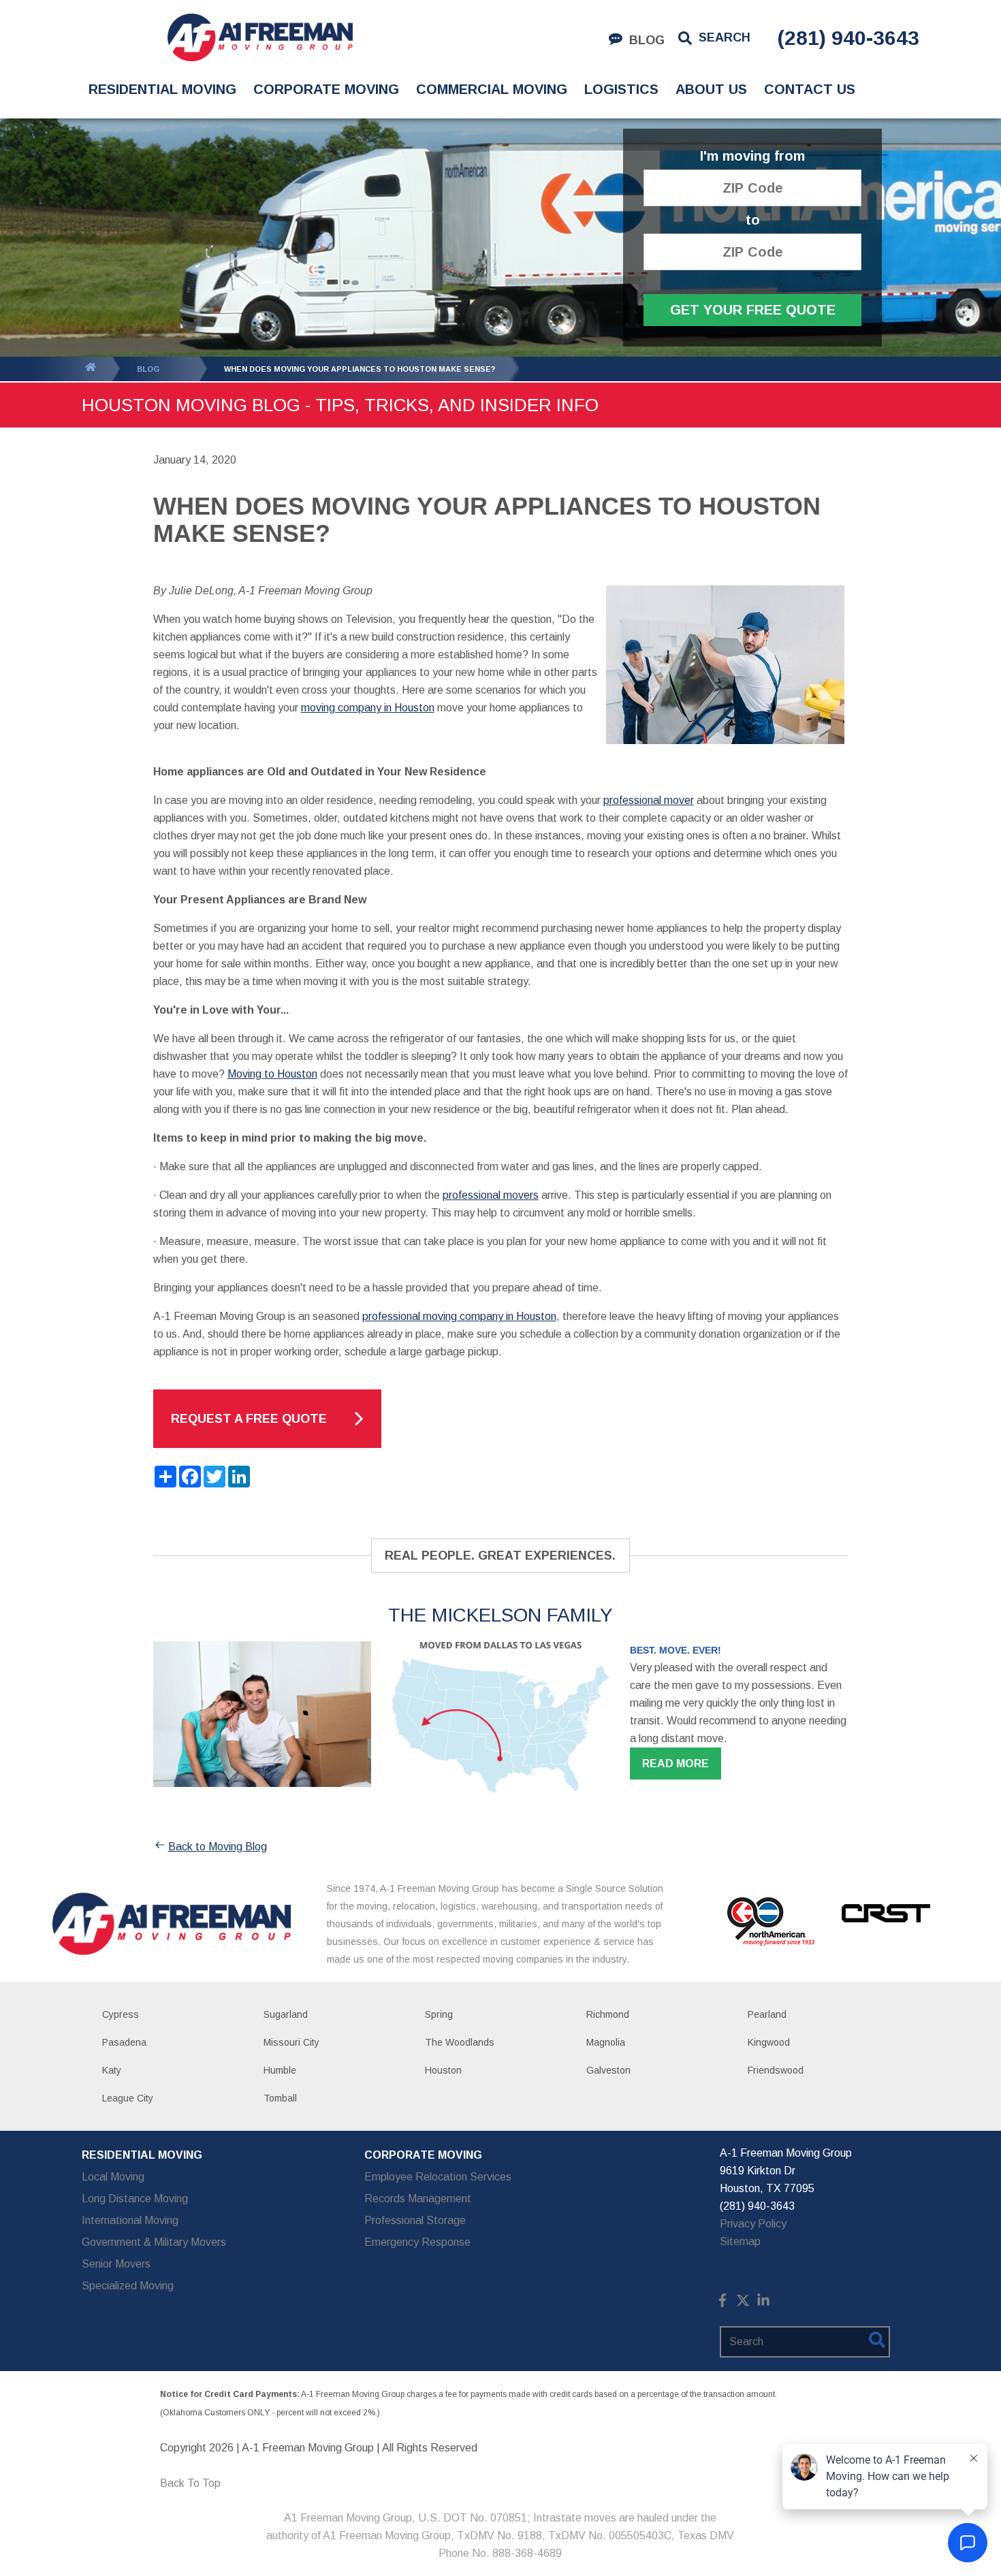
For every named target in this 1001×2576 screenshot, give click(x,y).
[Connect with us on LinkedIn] (763, 2303)
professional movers (491, 1195)
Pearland (767, 2014)
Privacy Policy (753, 2224)
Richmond (608, 2014)
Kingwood (769, 2042)
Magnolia (606, 2042)
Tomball (280, 2098)
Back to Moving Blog (218, 1847)
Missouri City (291, 2042)
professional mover (649, 800)
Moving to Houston (272, 1074)
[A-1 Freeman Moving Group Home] (260, 37)
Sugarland (286, 2014)
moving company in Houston (368, 708)
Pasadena (124, 2042)
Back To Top (190, 2483)
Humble (280, 2070)
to (753, 220)
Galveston (608, 2070)
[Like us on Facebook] (722, 2303)
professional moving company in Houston (459, 1316)
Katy (112, 2070)
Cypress (121, 2014)
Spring (439, 2014)
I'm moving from (752, 156)
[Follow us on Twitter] (743, 2303)
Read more (676, 1764)
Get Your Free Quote (753, 310)
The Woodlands (460, 2042)
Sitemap (740, 2241)
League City (128, 2098)
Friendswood (776, 2070)
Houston (443, 2070)
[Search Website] (877, 2342)
